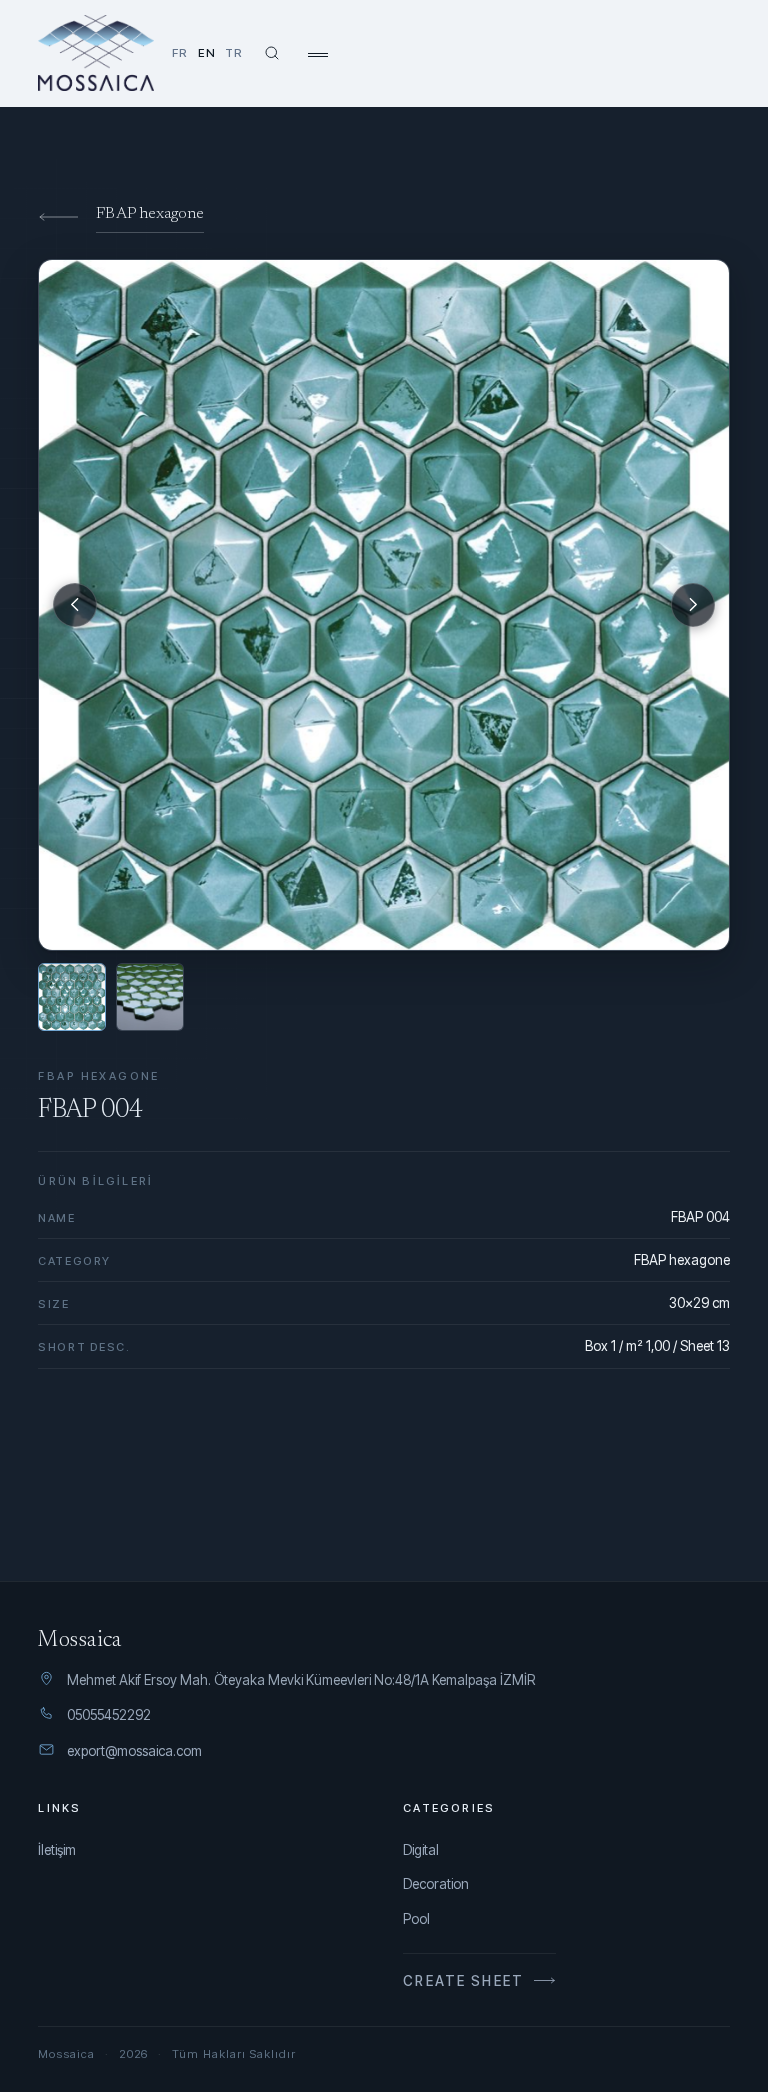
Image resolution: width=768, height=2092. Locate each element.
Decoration (436, 1884)
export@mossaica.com (134, 1751)
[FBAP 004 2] (150, 997)
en (207, 53)
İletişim (57, 1850)
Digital (421, 1850)
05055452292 (109, 1715)
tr (234, 53)
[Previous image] (75, 605)
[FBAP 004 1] (72, 997)
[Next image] (693, 605)
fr (180, 53)
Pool (416, 1919)
